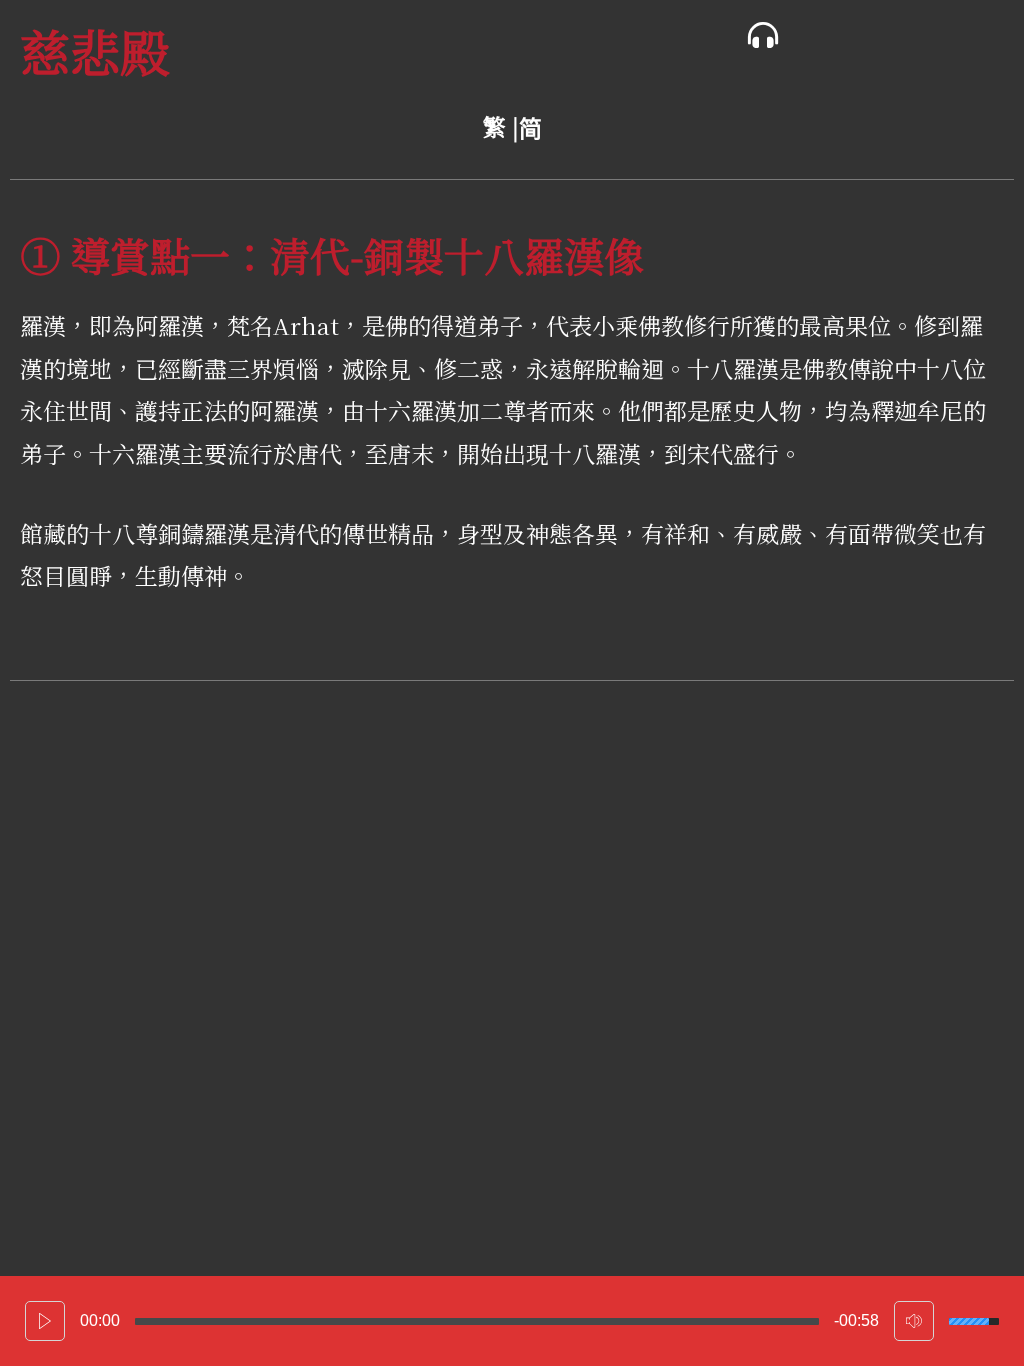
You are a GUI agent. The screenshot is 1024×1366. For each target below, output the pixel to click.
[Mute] (914, 1321)
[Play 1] (45, 1321)
